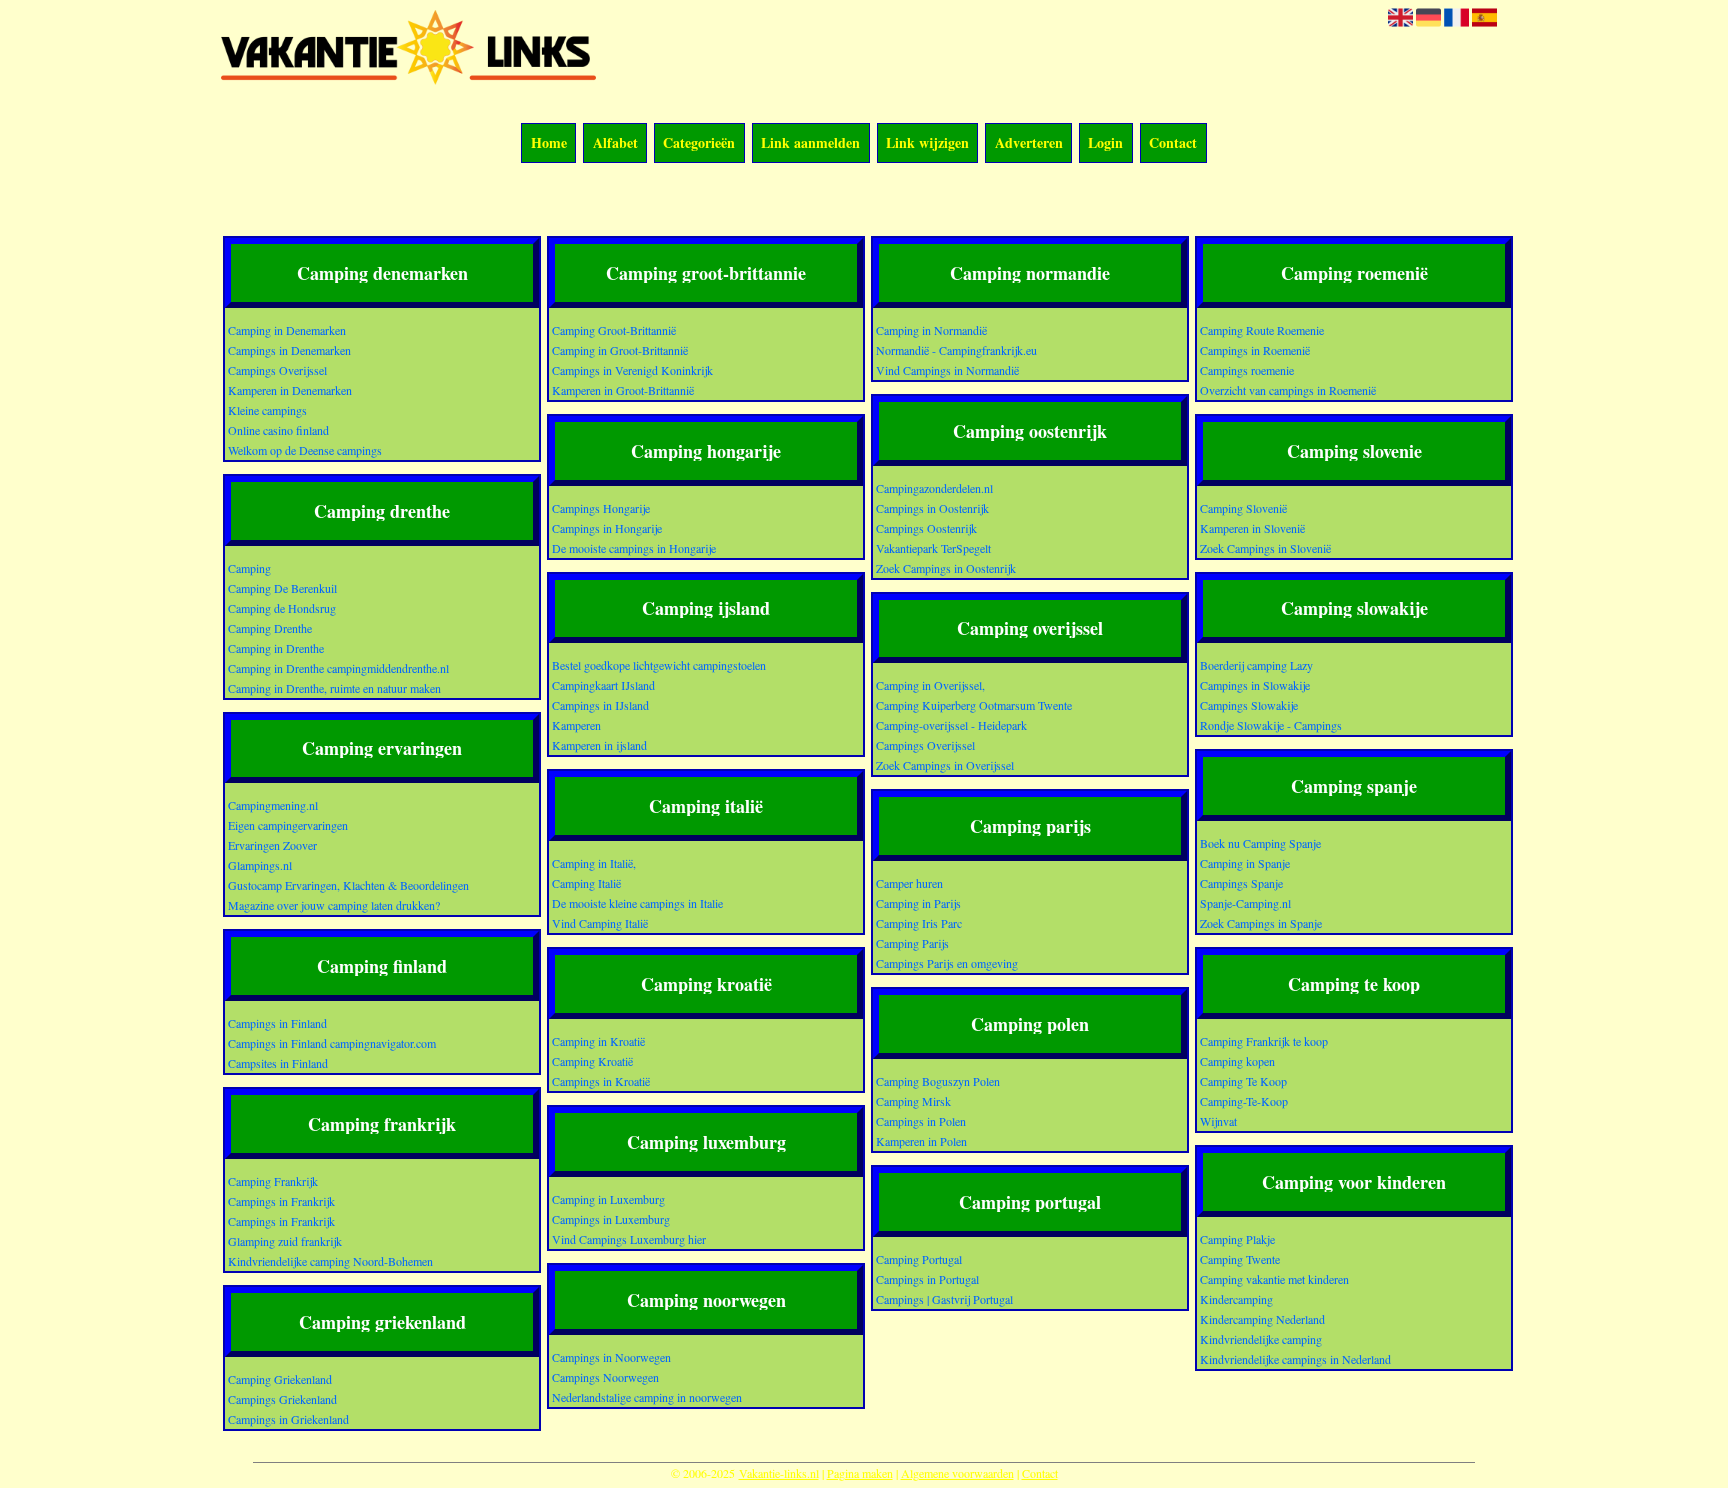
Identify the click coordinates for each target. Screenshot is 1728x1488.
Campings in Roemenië (1255, 350)
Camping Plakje (1237, 1239)
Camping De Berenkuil (282, 588)
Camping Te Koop (1243, 1081)
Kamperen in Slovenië (1252, 528)
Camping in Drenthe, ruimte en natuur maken (334, 688)
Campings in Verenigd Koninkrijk (632, 370)
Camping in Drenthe (276, 648)
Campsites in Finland (278, 1063)
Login (1105, 143)
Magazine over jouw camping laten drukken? (334, 905)
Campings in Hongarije (607, 528)
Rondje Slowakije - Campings (1271, 725)
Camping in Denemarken (287, 330)
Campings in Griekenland (288, 1419)
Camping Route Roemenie (1262, 330)
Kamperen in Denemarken (290, 390)
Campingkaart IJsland (603, 685)
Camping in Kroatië (598, 1041)
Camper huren (909, 883)
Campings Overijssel (277, 370)
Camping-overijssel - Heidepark (951, 725)
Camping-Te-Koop (1244, 1101)
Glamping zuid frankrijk (285, 1241)
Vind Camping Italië (600, 923)
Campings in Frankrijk (281, 1201)
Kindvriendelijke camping (1261, 1339)
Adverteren (1029, 143)
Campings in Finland (277, 1023)
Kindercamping (1236, 1299)
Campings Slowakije (1249, 705)
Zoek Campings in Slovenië (1265, 548)
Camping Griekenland (280, 1379)
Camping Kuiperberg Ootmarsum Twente (974, 705)
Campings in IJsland (600, 705)
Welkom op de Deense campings (305, 450)
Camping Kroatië (592, 1061)
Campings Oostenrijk (926, 528)
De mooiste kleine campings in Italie (637, 903)
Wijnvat (1218, 1121)
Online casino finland (278, 430)
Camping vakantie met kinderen (1274, 1279)
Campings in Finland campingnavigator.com (332, 1043)
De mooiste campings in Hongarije (634, 548)
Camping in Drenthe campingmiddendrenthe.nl (338, 668)
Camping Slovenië (1243, 508)
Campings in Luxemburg (611, 1219)
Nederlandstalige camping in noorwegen (647, 1397)
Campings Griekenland (282, 1399)
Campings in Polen (921, 1121)
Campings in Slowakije (1255, 685)
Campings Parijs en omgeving (947, 963)
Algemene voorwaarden (957, 1473)
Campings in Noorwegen (611, 1357)
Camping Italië (586, 883)
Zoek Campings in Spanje (1261, 923)
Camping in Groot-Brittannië (620, 350)
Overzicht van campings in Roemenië (1288, 390)
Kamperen (576, 725)
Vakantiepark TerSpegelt (933, 548)
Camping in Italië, (594, 863)
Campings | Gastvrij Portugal (944, 1299)
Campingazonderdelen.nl (934, 488)
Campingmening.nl (273, 805)
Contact (1173, 143)
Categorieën (699, 143)
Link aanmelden (810, 143)
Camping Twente (1240, 1259)
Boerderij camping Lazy (1256, 665)
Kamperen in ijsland (599, 745)
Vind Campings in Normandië (947, 370)
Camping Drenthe (270, 628)
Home (549, 143)
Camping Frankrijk (273, 1181)
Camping (249, 568)
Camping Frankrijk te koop (1264, 1041)
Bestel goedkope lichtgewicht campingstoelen (659, 665)
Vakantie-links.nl (779, 1473)
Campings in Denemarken (289, 350)
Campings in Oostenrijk (932, 508)
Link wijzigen (927, 143)
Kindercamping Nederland (1262, 1319)
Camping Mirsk (913, 1101)
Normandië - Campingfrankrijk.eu (956, 350)
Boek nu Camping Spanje (1260, 843)
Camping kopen (1237, 1061)
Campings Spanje (1241, 883)
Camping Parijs (912, 943)
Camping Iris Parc (919, 923)
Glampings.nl (260, 865)
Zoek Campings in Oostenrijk (946, 568)
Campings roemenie (1247, 370)
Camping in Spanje (1245, 863)
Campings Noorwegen (605, 1377)
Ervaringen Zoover (272, 845)
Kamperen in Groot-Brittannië (623, 390)
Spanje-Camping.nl (1245, 903)
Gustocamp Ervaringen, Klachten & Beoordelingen (348, 885)
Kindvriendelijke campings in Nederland (1295, 1359)
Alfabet (615, 143)
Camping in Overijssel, (930, 685)
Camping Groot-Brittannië (614, 330)
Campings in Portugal (927, 1279)
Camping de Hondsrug (282, 608)
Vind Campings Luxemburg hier (629, 1239)
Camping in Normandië (931, 330)
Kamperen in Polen (921, 1141)
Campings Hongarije (601, 508)
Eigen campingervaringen (288, 825)
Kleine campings (267, 410)
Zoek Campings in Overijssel (945, 765)
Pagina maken (860, 1473)
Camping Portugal (919, 1259)
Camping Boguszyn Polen (938, 1081)
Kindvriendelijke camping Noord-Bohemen (330, 1261)
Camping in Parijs (918, 903)
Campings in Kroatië (601, 1081)
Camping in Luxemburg (608, 1199)
